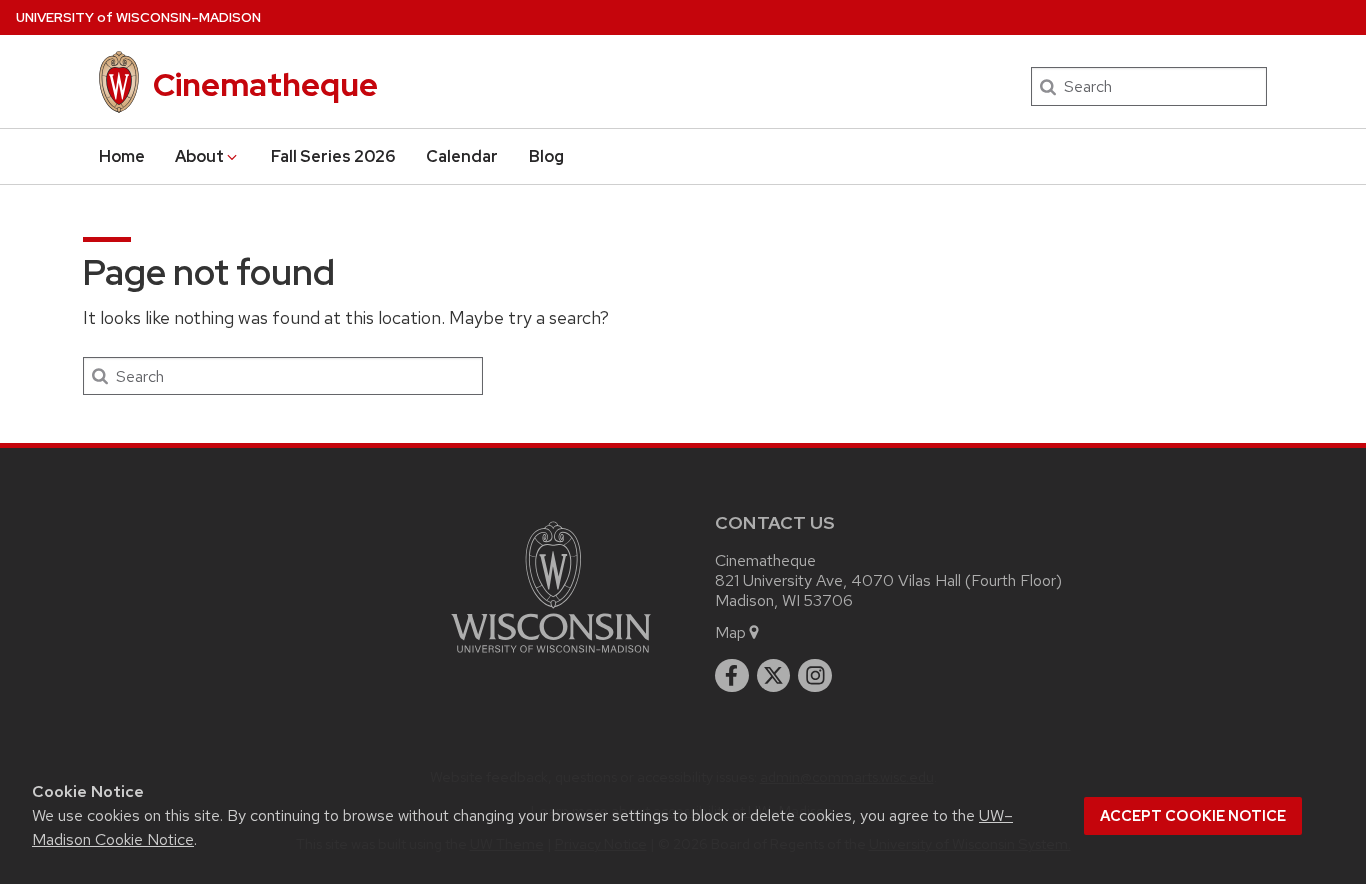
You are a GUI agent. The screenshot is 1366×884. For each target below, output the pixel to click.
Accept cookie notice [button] (1193, 816)
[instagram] (815, 676)
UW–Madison (138, 17)
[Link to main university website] (551, 656)
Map (730, 632)
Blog (546, 156)
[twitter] (774, 676)
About (199, 156)
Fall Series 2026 (333, 156)
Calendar (462, 156)
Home (122, 156)
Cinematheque (265, 84)
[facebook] (732, 676)
